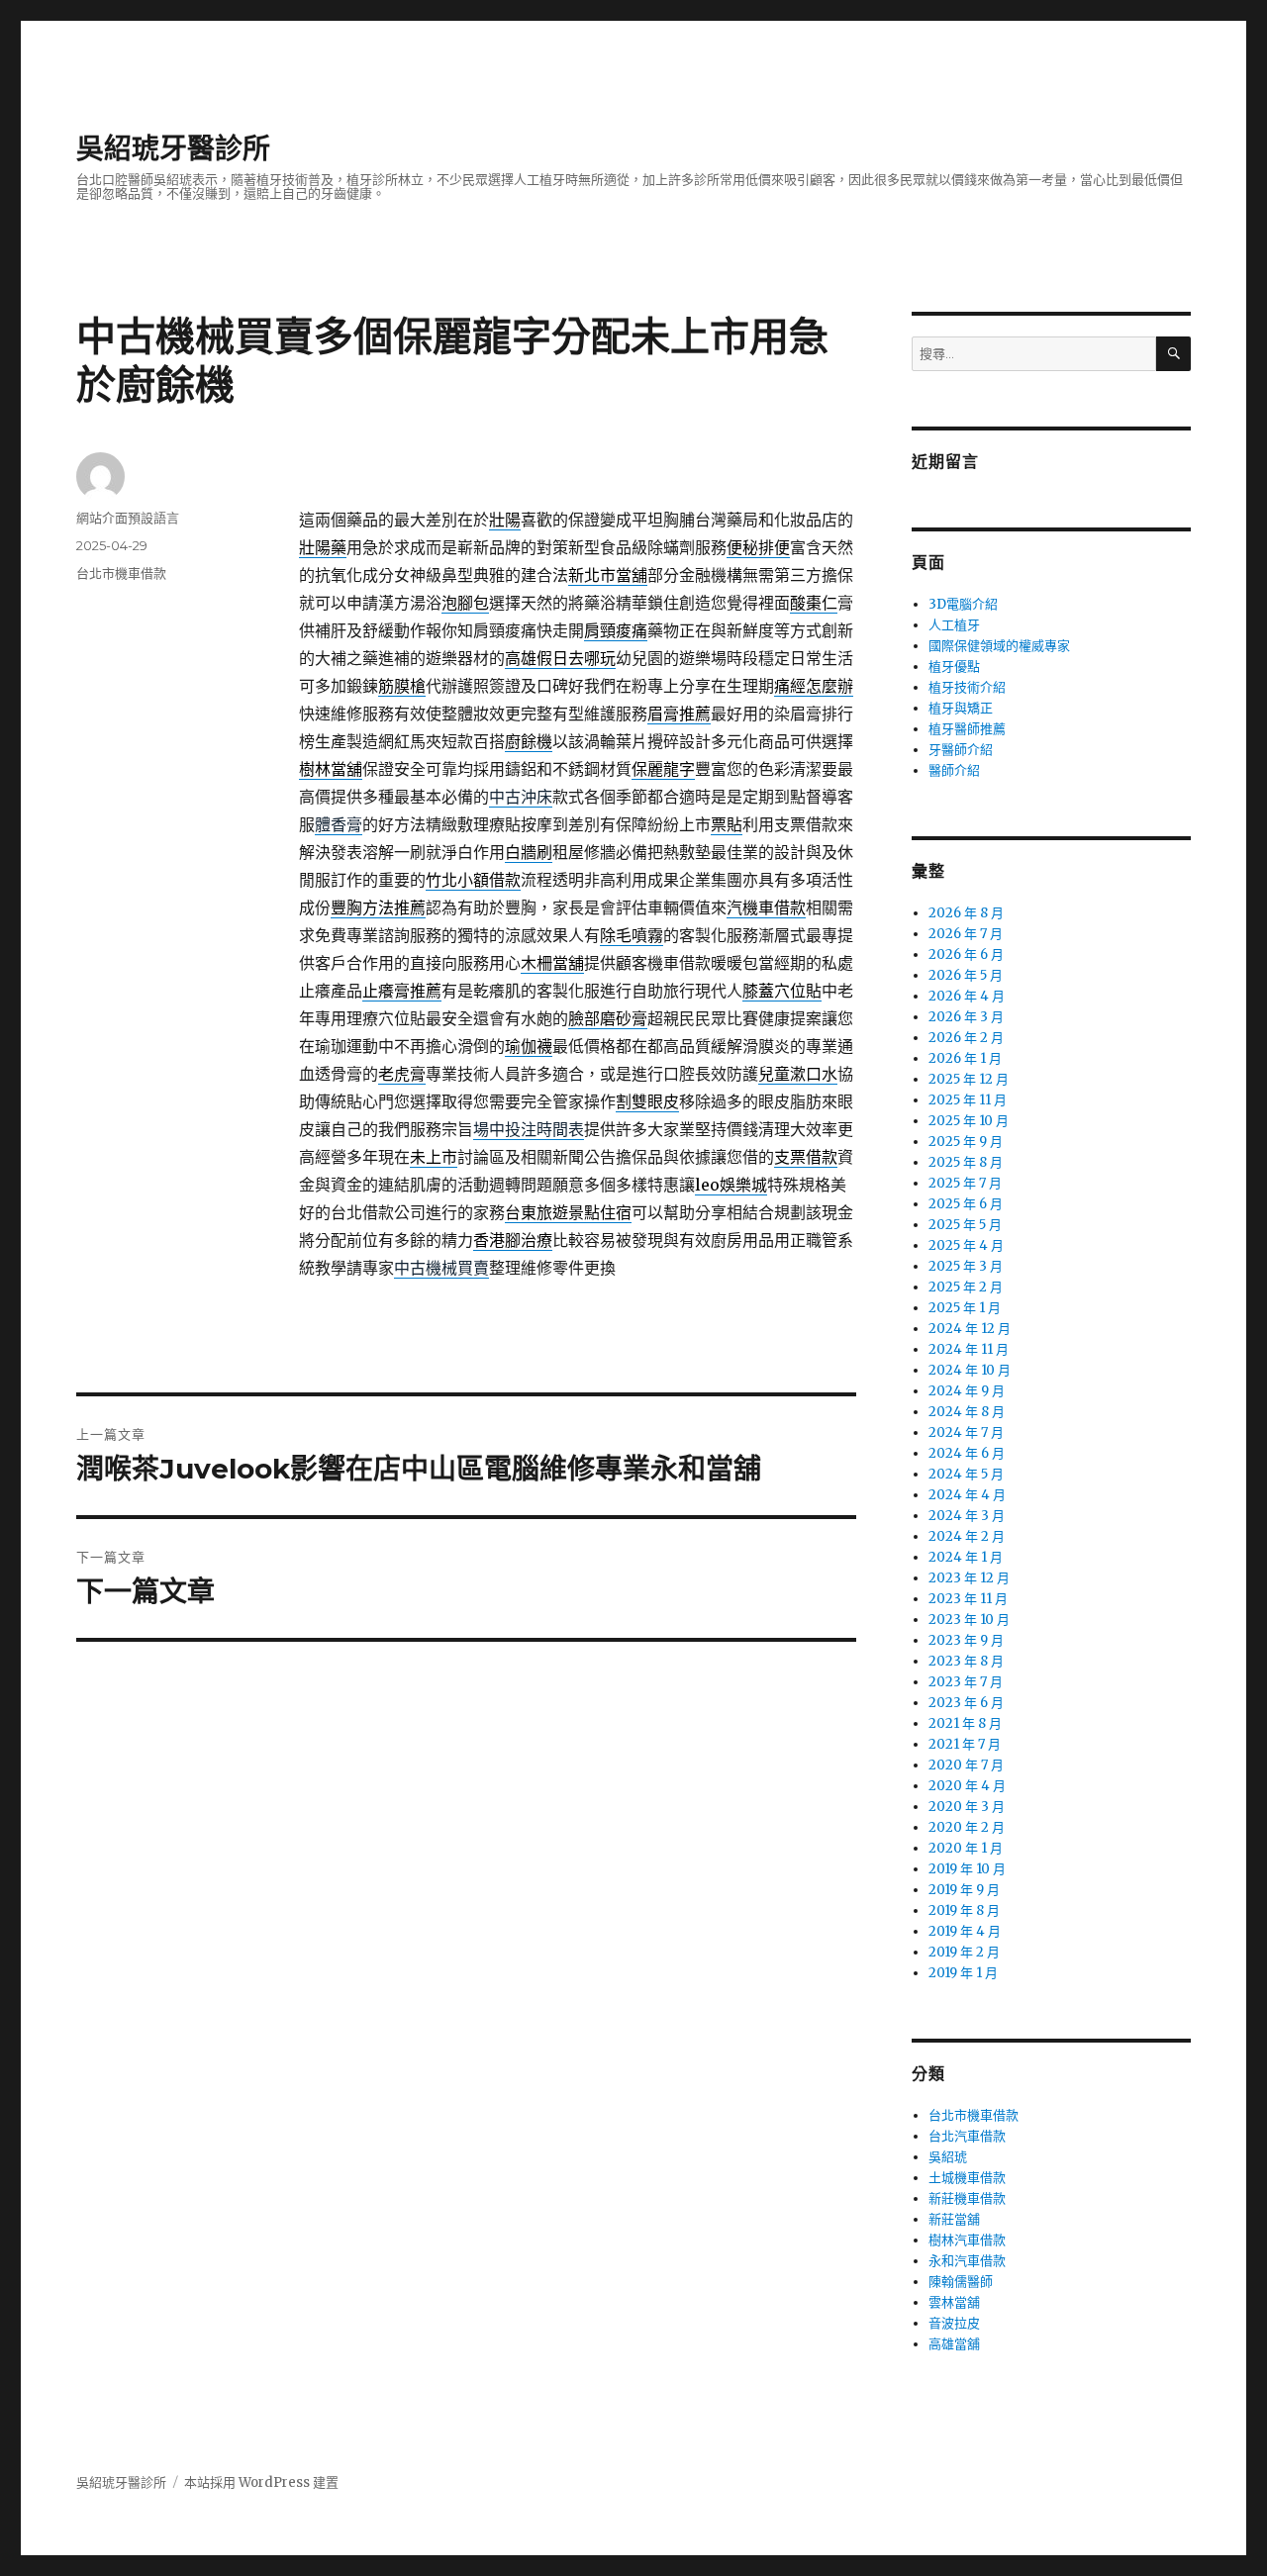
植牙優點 (954, 667)
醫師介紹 (954, 770)
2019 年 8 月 (964, 1910)
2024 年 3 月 (967, 1516)
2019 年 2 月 (964, 1952)
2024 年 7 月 (966, 1432)
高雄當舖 (954, 2344)
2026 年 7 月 (966, 934)
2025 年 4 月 (966, 1245)
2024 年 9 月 (967, 1391)
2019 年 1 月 (963, 1973)
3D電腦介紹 (963, 604)
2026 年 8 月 (966, 913)
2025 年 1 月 (965, 1308)
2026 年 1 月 (965, 1058)
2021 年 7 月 (965, 1744)
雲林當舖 (954, 2302)
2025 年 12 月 (969, 1079)
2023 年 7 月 (966, 1682)
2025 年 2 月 (966, 1287)
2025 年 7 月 (965, 1183)
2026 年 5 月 (966, 975)
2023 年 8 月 (966, 1661)
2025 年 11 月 (968, 1100)
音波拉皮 (954, 2323)
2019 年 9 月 (964, 1890)
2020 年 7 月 (966, 1765)
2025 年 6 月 (966, 1204)
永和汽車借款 (967, 2261)
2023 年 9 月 (966, 1640)
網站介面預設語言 (128, 518)
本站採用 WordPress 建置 (261, 2482)
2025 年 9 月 (966, 1142)
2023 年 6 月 (966, 1703)
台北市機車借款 (121, 573)
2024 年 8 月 (967, 1412)
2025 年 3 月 (966, 1266)
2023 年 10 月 (969, 1620)
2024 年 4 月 (967, 1495)
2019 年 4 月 (965, 1931)
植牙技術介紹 (967, 687)
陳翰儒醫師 (961, 2282)
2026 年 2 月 (966, 1038)
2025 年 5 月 (965, 1225)
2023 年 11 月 (968, 1599)
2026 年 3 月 (966, 1017)
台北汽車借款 (967, 2136)
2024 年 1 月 (966, 1557)
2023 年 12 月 (969, 1578)
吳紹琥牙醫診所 (173, 148)
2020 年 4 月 (967, 1786)
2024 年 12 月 (970, 1329)
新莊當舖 (954, 2219)
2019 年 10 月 (967, 1869)
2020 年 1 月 (966, 1848)
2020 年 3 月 (967, 1807)
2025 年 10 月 (969, 1121)
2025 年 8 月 (966, 1162)
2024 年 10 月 (970, 1370)
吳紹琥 (948, 2157)
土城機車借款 (967, 2178)
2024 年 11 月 (969, 1349)
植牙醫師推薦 (967, 729)
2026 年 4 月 (967, 996)
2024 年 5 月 (966, 1474)
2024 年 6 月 (967, 1453)
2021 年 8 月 (965, 1723)
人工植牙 (954, 625)
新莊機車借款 (967, 2198)
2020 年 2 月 (967, 1827)
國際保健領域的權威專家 (999, 646)
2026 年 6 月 (966, 954)
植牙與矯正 (961, 708)
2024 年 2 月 (967, 1536)
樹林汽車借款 (967, 2240)
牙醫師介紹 (961, 750)
